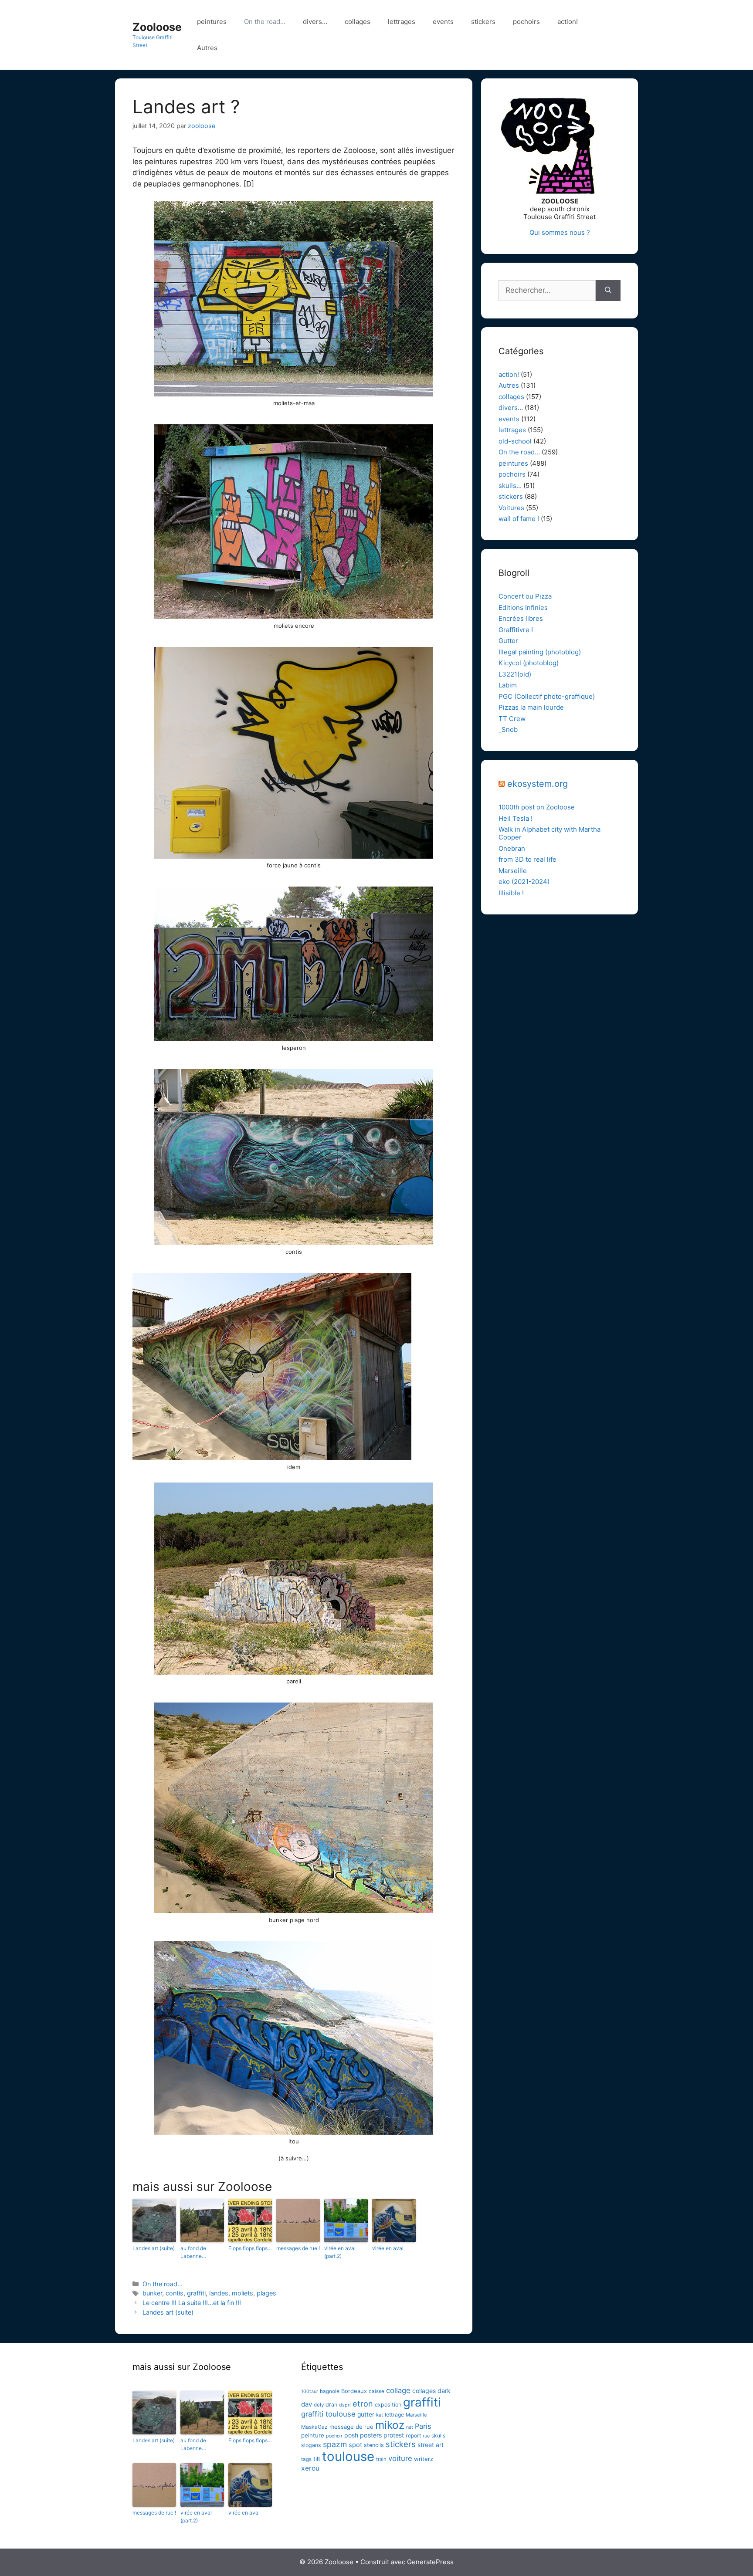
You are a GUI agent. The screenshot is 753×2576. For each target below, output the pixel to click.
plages (266, 2293)
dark (444, 2391)
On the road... (163, 2284)
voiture (400, 2458)
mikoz (390, 2425)
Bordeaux (354, 2391)
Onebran (512, 848)
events (443, 22)
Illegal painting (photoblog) (540, 652)
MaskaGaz (314, 2427)
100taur (310, 2392)
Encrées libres (521, 618)
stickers (483, 22)
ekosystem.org (538, 784)
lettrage (394, 2415)
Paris (423, 2426)
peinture (313, 2435)
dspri (345, 2405)
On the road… (265, 22)
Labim (508, 685)
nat (410, 2427)
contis (175, 2293)
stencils (374, 2445)
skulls (438, 2436)
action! (568, 22)
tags (306, 2459)
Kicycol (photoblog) (529, 663)
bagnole (330, 2391)
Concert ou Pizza (525, 596)
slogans (311, 2445)
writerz (424, 2459)
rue (426, 2436)
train (381, 2459)
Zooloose (157, 27)
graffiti (196, 2293)
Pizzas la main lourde (531, 707)
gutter (366, 2414)
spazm (335, 2444)
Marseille (513, 871)
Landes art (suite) (154, 2248)
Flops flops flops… (250, 2248)
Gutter (508, 641)
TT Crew (512, 719)
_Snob (508, 729)
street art (431, 2445)
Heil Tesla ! (516, 818)
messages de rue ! (298, 2248)
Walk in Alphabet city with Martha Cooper (549, 833)
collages (358, 22)
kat (380, 2415)
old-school (515, 441)
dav (307, 2404)
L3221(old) (515, 674)
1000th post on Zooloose (537, 807)
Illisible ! (511, 893)
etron (363, 2403)
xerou (310, 2468)
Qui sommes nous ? (560, 232)
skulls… (510, 486)
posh (351, 2435)
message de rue (351, 2427)
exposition (388, 2405)
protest (394, 2435)
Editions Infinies (523, 608)
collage (398, 2390)
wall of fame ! (519, 519)
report (413, 2436)
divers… (315, 22)
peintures (212, 22)
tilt (317, 2459)
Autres (207, 48)
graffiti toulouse (328, 2414)
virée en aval (388, 2248)
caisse (376, 2391)
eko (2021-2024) (524, 882)
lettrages (402, 22)
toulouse (348, 2456)
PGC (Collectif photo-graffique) (547, 696)
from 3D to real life (527, 859)
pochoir (334, 2436)
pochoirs (526, 22)
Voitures (511, 508)
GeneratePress (430, 2562)
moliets (243, 2293)
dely (319, 2405)
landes (219, 2293)
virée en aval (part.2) (340, 2252)
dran (331, 2405)
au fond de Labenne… (193, 2252)
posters (371, 2435)
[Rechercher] (608, 291)
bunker (152, 2293)
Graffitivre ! (516, 630)
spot (355, 2445)
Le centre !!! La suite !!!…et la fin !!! (192, 2303)
